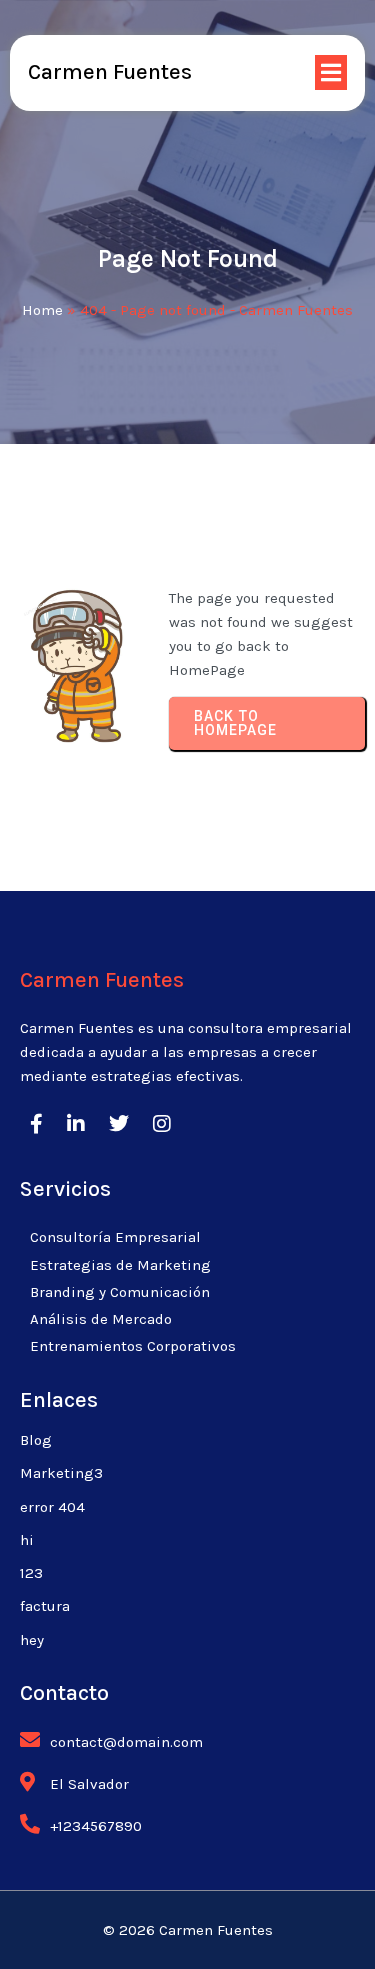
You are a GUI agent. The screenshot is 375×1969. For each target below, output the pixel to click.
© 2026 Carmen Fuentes (188, 1930)
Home (42, 310)
